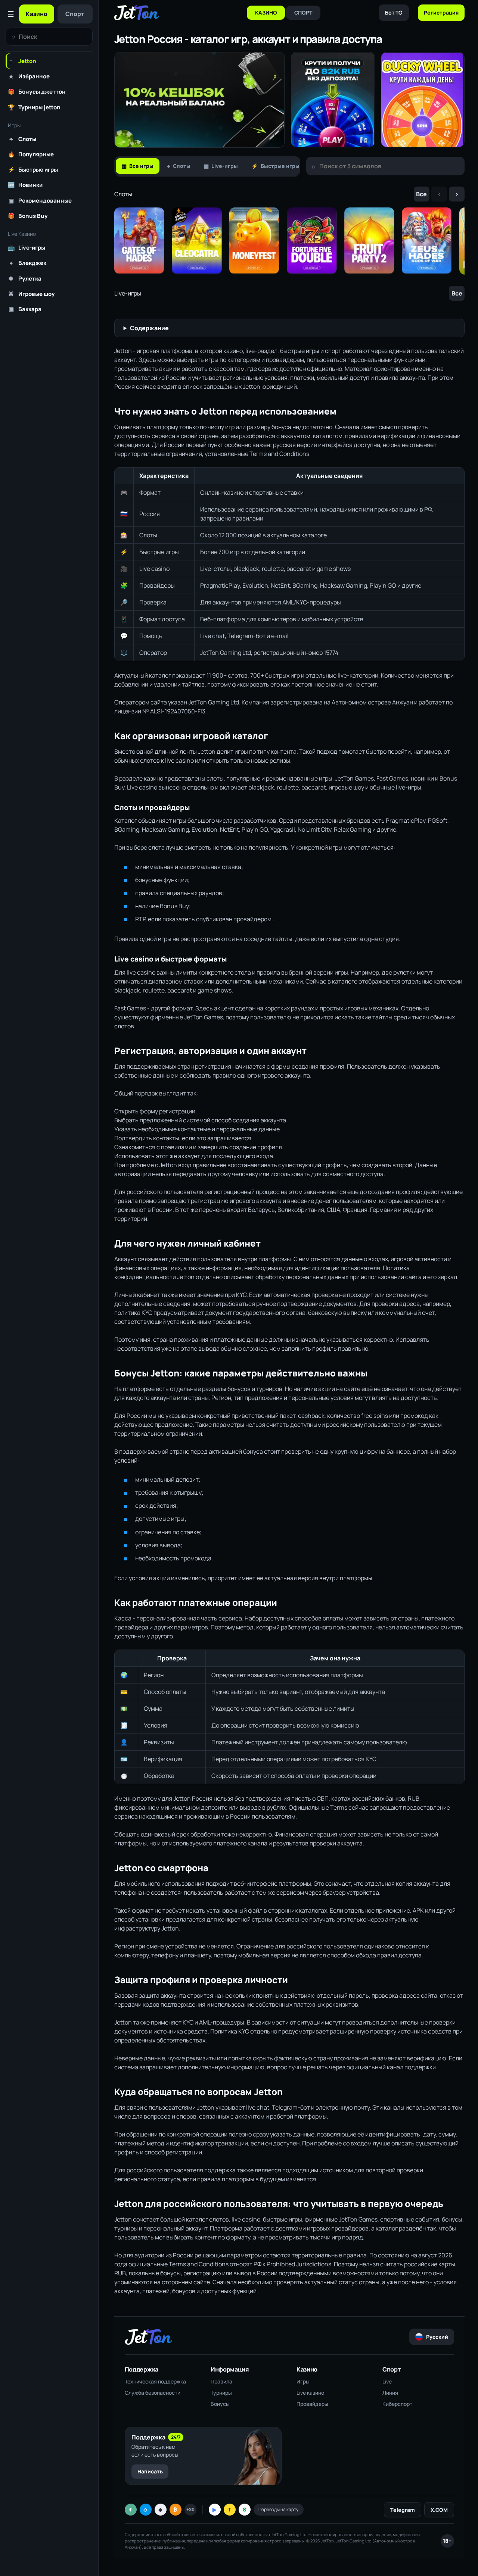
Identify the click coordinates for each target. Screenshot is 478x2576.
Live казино (310, 2393)
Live (387, 2381)
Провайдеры (312, 2404)
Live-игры (27, 247)
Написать (150, 2471)
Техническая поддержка (155, 2381)
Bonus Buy (28, 216)
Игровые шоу (32, 294)
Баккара (25, 309)
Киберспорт (397, 2404)
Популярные (31, 154)
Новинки (25, 185)
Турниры (221, 2393)
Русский (437, 2337)
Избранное (29, 76)
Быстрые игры (33, 169)
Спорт (75, 14)
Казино (37, 14)
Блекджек (28, 263)
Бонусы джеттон (37, 91)
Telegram (403, 2510)
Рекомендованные (40, 200)
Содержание (149, 328)
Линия (390, 2393)
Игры (303, 2381)
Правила (221, 2381)
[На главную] (137, 13)
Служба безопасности (153, 2393)
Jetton (23, 61)
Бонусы (220, 2404)
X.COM (439, 2510)
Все (421, 194)
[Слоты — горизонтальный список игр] (289, 241)
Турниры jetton (34, 107)
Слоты (23, 139)
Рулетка (25, 278)
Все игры (138, 166)
